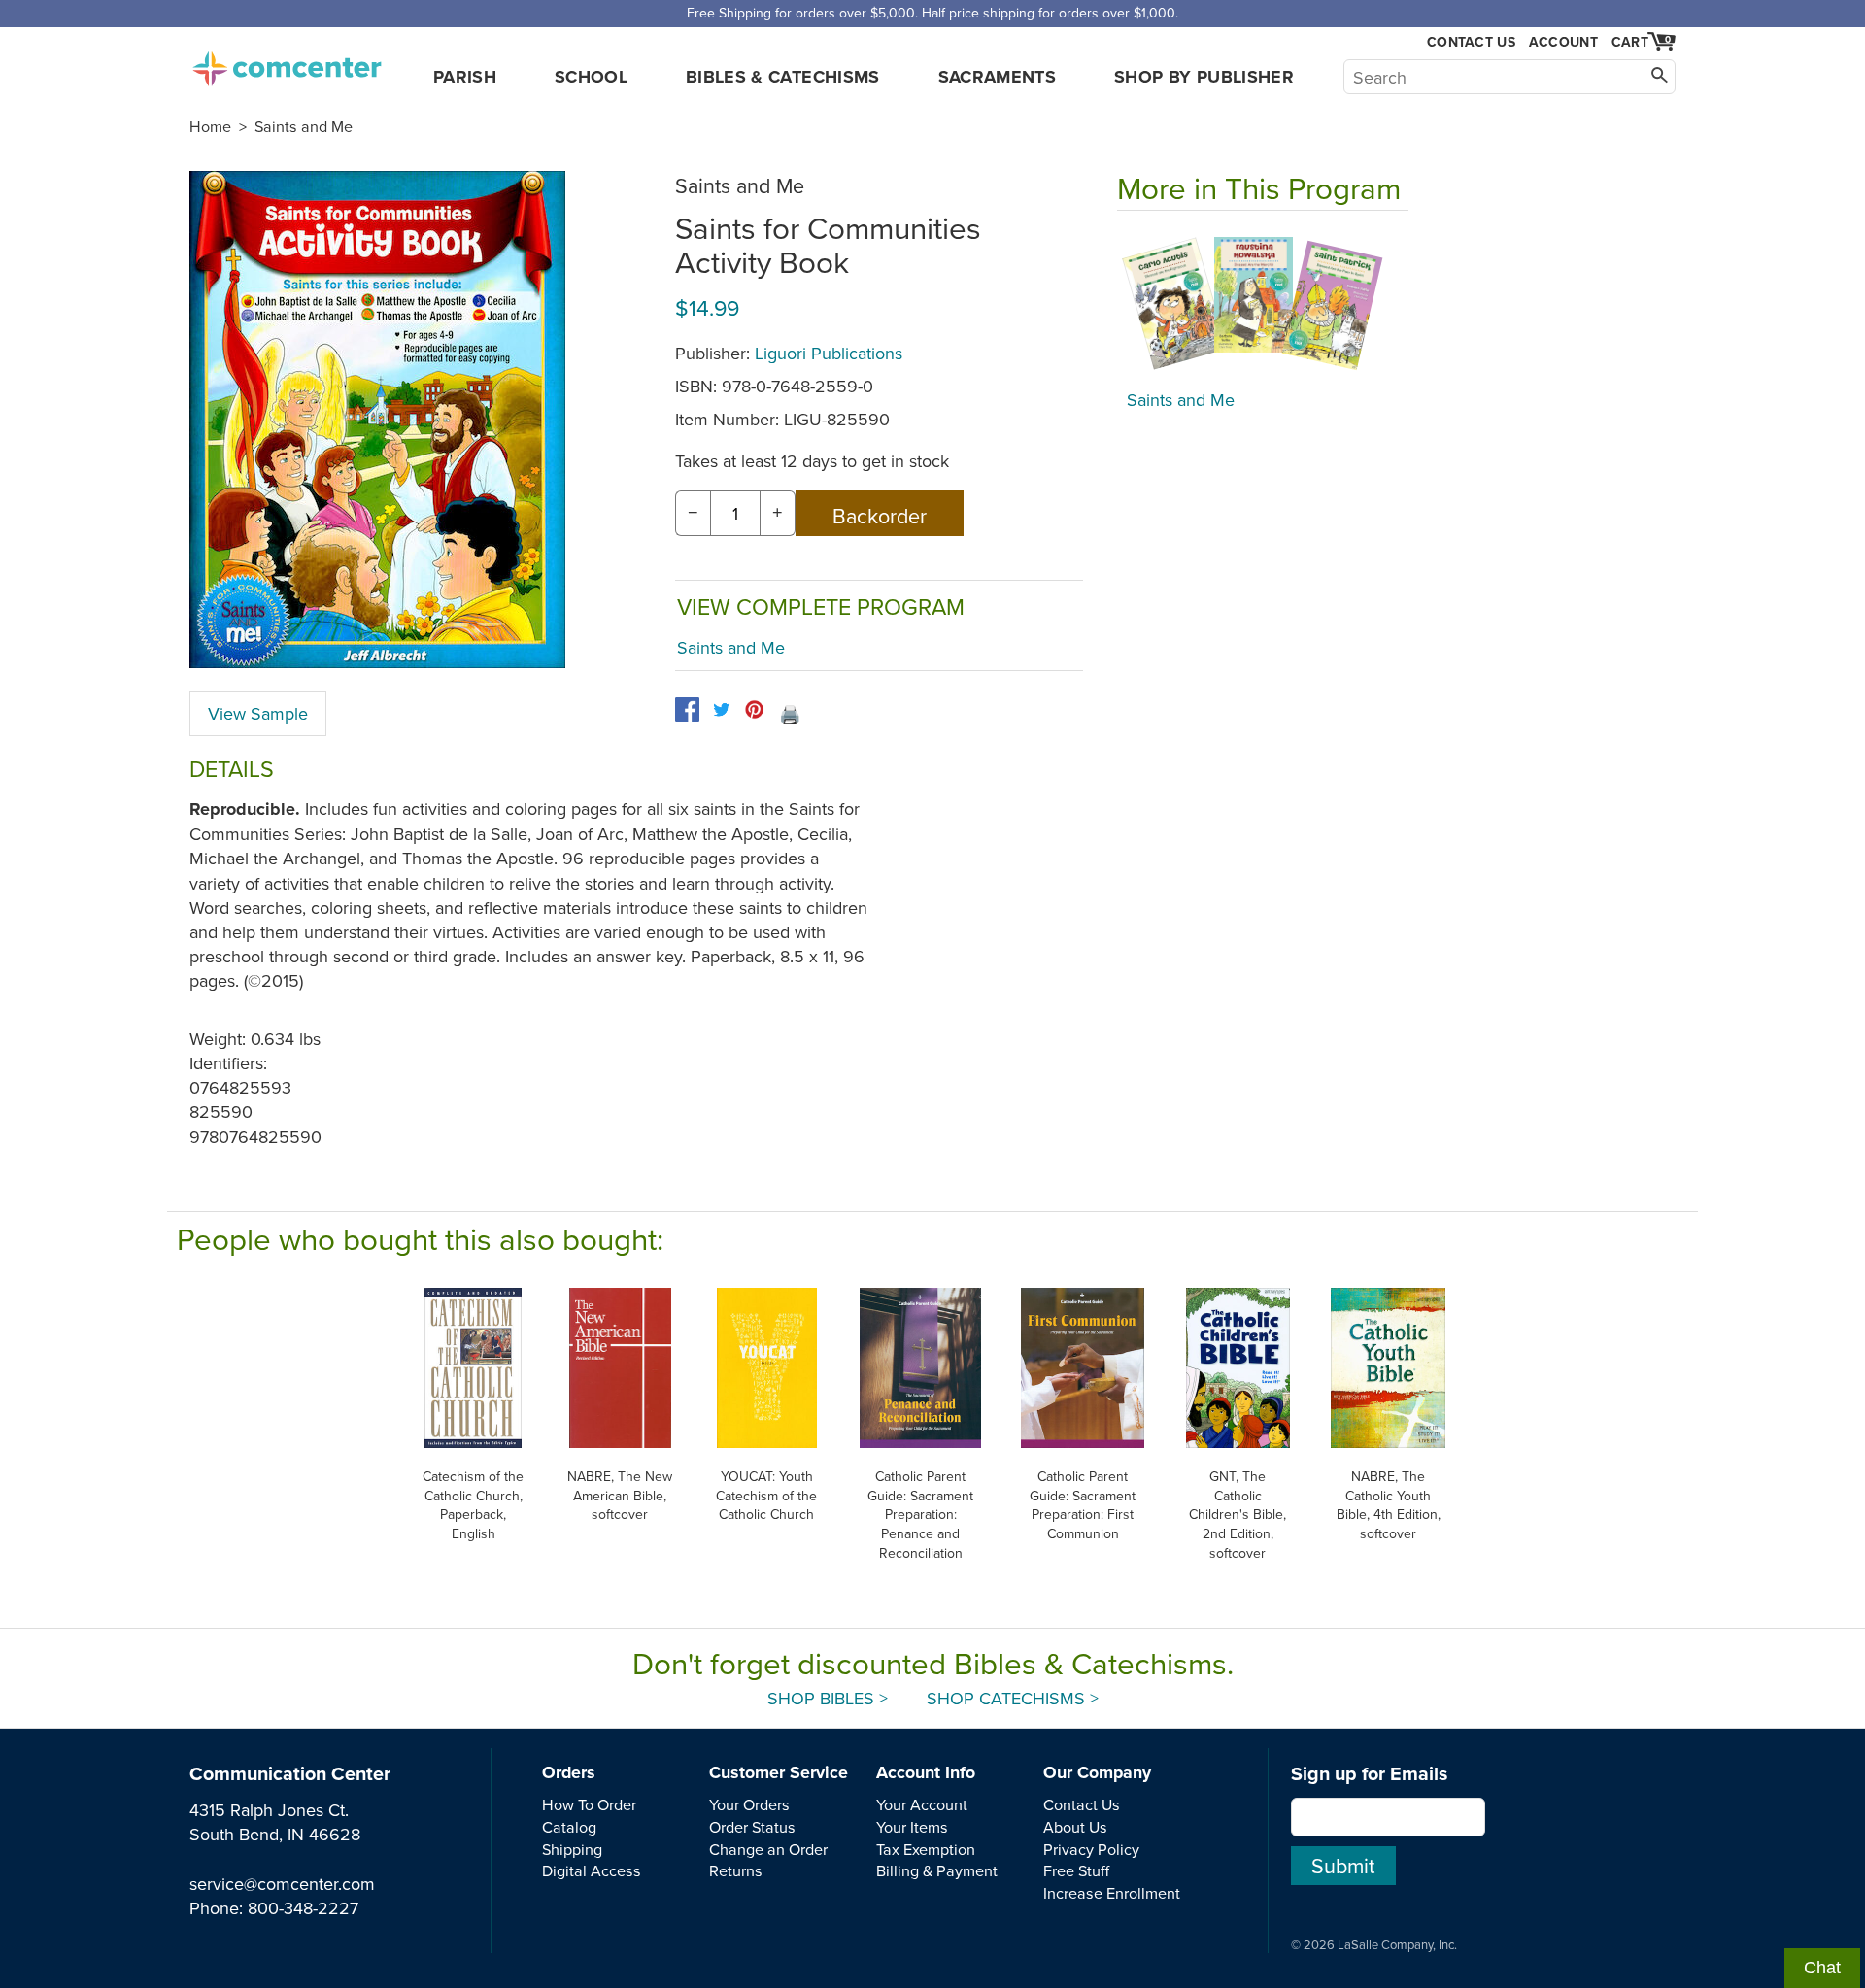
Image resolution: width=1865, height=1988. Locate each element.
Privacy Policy (1091, 1849)
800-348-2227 (303, 1908)
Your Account (922, 1804)
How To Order (589, 1804)
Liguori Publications (829, 353)
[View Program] (1263, 305)
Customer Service (779, 1772)
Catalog (569, 1827)
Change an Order (768, 1849)
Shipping (572, 1849)
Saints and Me (304, 126)
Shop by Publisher (1204, 77)
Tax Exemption (926, 1849)
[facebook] (687, 709)
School (591, 77)
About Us (1075, 1827)
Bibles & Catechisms (783, 77)
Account (1563, 42)
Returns (736, 1870)
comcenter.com (287, 63)
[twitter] (721, 709)
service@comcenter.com (282, 1884)
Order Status (752, 1827)
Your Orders (749, 1804)
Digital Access (592, 1870)
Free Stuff (1076, 1870)
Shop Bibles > (828, 1698)
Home (210, 126)
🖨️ (790, 714)
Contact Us (1471, 42)
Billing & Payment (937, 1870)
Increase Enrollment (1112, 1893)
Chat (1822, 1968)
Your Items (912, 1827)
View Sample (258, 713)
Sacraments (998, 77)
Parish (465, 77)
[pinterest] (754, 709)
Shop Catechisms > (1013, 1698)
